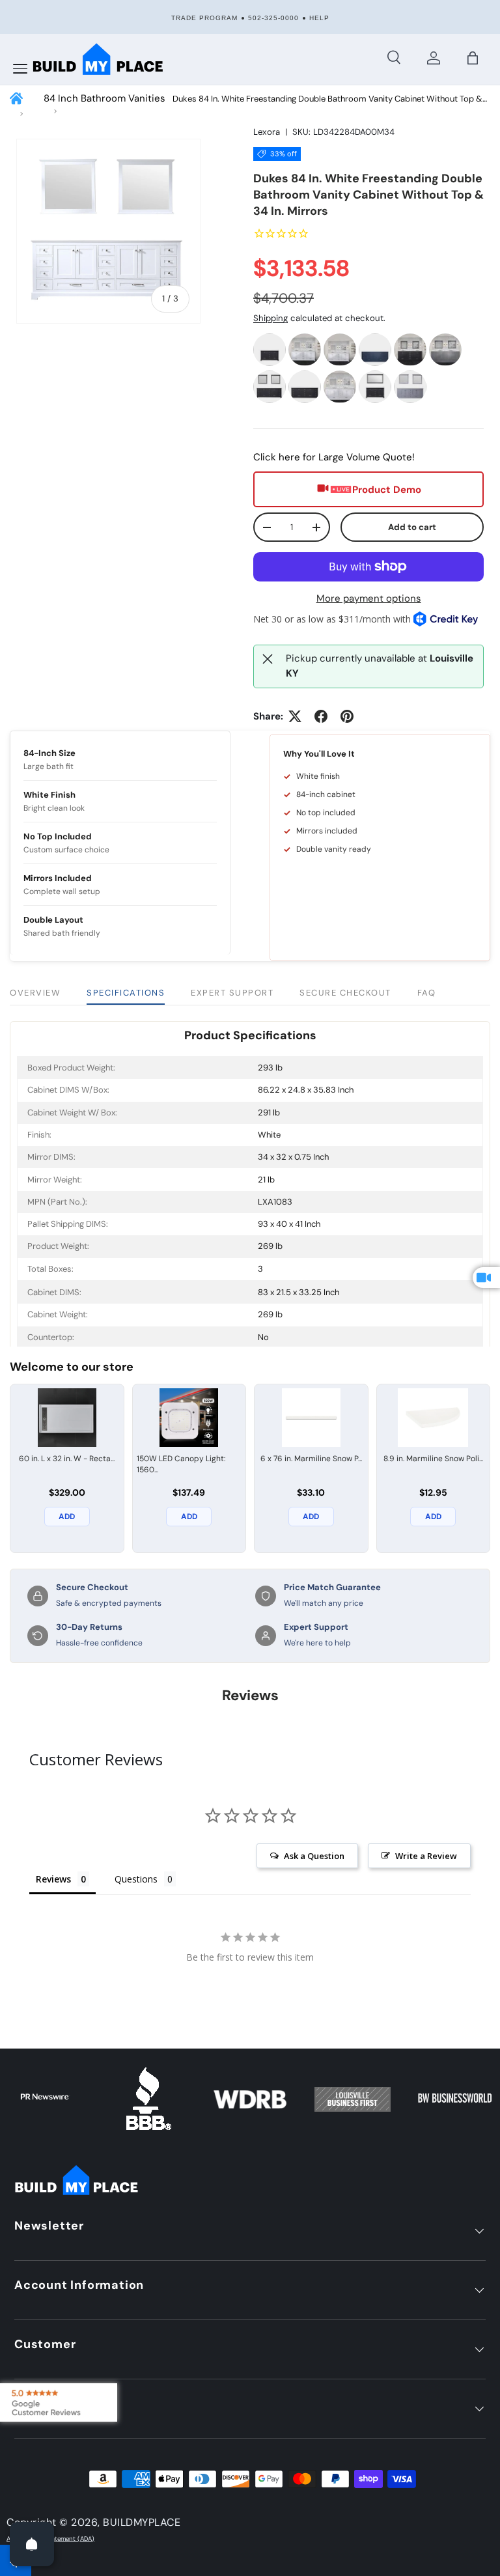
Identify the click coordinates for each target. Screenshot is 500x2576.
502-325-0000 (273, 18)
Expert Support (232, 993)
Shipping (271, 318)
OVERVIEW (35, 993)
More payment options (369, 598)
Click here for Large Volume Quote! (334, 457)
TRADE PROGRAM (204, 18)
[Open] (32, 2544)
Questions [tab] (136, 1879)
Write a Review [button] (426, 1856)
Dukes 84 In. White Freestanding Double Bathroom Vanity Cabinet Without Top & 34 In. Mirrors (327, 99)
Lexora (267, 132)
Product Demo (387, 490)
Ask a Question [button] (314, 1856)
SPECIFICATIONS (126, 993)
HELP (319, 18)
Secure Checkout (345, 993)
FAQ (427, 993)
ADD (67, 1517)
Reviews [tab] (53, 1879)
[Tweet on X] (295, 716)
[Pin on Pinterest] (347, 716)
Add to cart (412, 527)
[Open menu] (20, 69)
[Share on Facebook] (321, 716)
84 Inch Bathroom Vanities (104, 98)
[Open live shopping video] (486, 1278)
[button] (473, 58)
